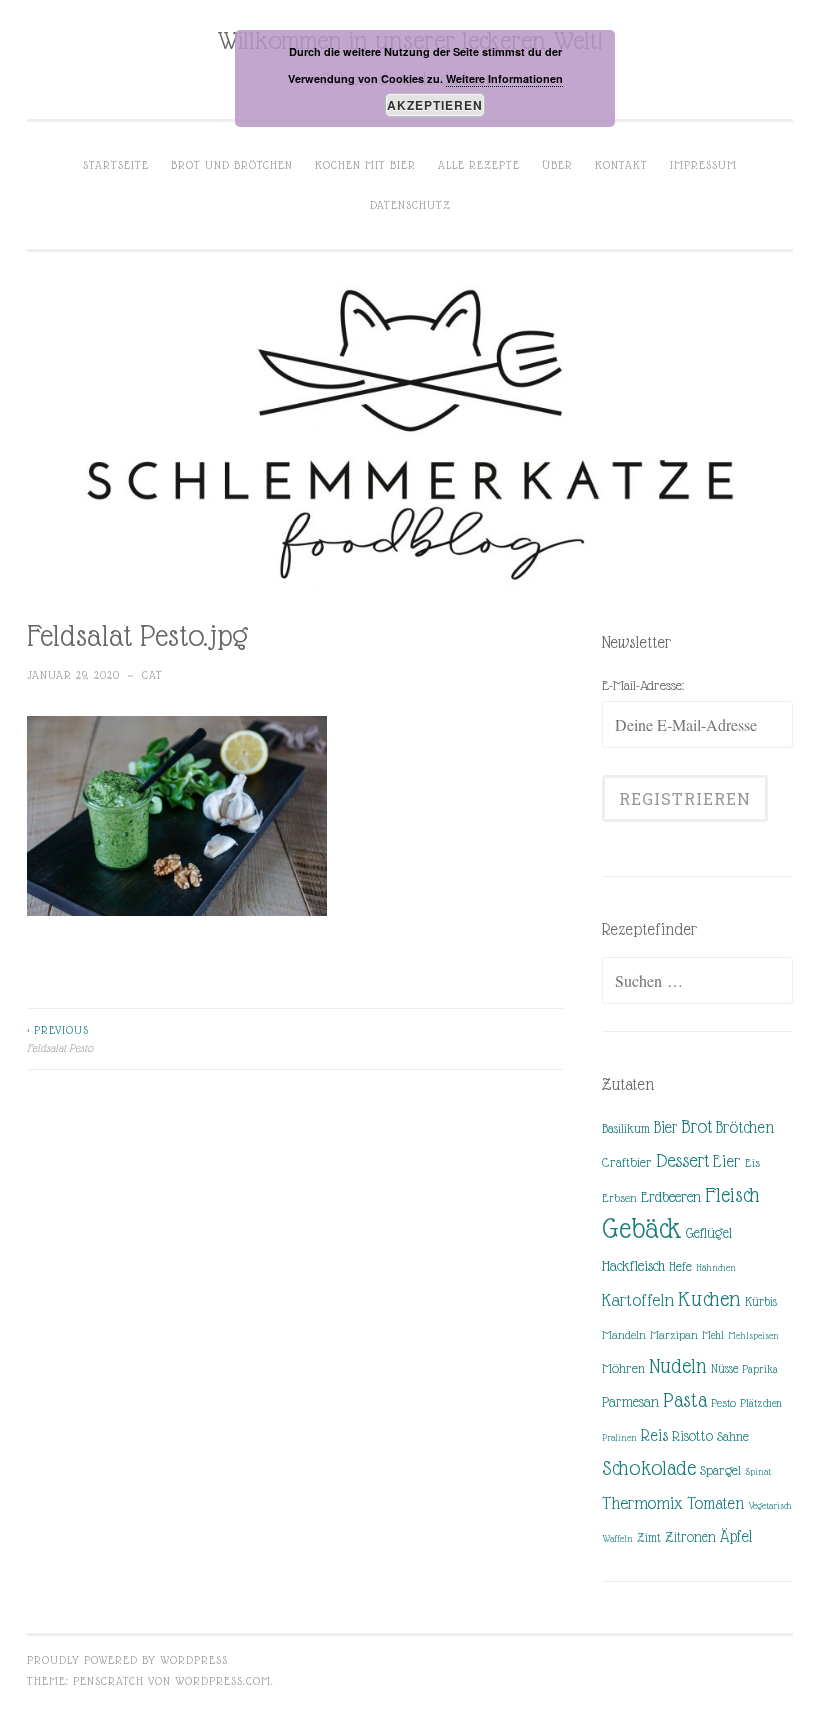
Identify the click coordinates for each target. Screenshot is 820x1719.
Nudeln (678, 1366)
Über (557, 165)
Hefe (680, 1266)
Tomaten (715, 1503)
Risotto (692, 1436)
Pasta (685, 1400)
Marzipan (674, 1335)
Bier (665, 1127)
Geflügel (709, 1233)
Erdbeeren (671, 1196)
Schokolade (649, 1468)
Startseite (116, 165)
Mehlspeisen (753, 1335)
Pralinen (619, 1437)
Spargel (720, 1470)
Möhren (623, 1368)
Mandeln (624, 1335)
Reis (654, 1435)
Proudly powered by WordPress (127, 1660)
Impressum (703, 165)
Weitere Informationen (504, 78)
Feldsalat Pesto (60, 1039)
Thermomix (642, 1503)
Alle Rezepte (479, 165)
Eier (727, 1161)
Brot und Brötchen (232, 165)
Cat (152, 675)
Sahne (733, 1436)
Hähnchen (716, 1267)
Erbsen (619, 1198)
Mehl (713, 1335)
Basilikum (626, 1128)
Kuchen (709, 1298)
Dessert (682, 1160)
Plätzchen (761, 1403)
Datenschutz (410, 205)
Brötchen (745, 1127)
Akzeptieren (435, 105)
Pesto (723, 1403)
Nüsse (724, 1369)
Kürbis (761, 1302)
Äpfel (736, 1536)
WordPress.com (223, 1681)
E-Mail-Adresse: (643, 685)
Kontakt (621, 165)
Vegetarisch (770, 1505)
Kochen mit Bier (365, 165)
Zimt (649, 1538)
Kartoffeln (638, 1300)
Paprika (760, 1369)
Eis (752, 1163)
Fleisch (732, 1194)
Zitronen (690, 1537)
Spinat (758, 1471)
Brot (696, 1126)
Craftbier (627, 1162)
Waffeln (617, 1538)
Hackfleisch (633, 1265)
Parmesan (630, 1402)
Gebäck (642, 1229)
